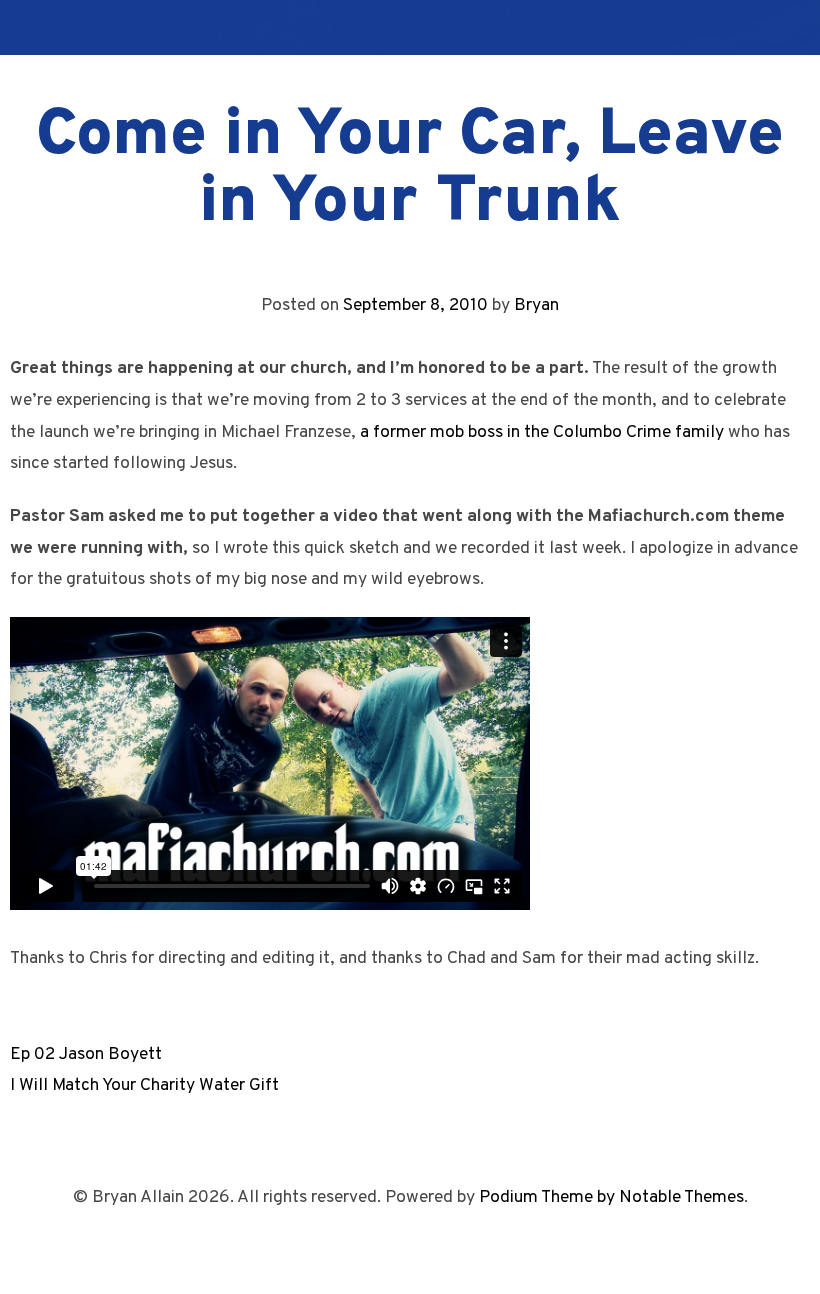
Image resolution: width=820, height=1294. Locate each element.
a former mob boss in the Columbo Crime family (542, 432)
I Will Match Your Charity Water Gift (144, 1085)
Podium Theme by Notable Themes (611, 1197)
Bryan (536, 305)
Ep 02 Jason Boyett (86, 1054)
